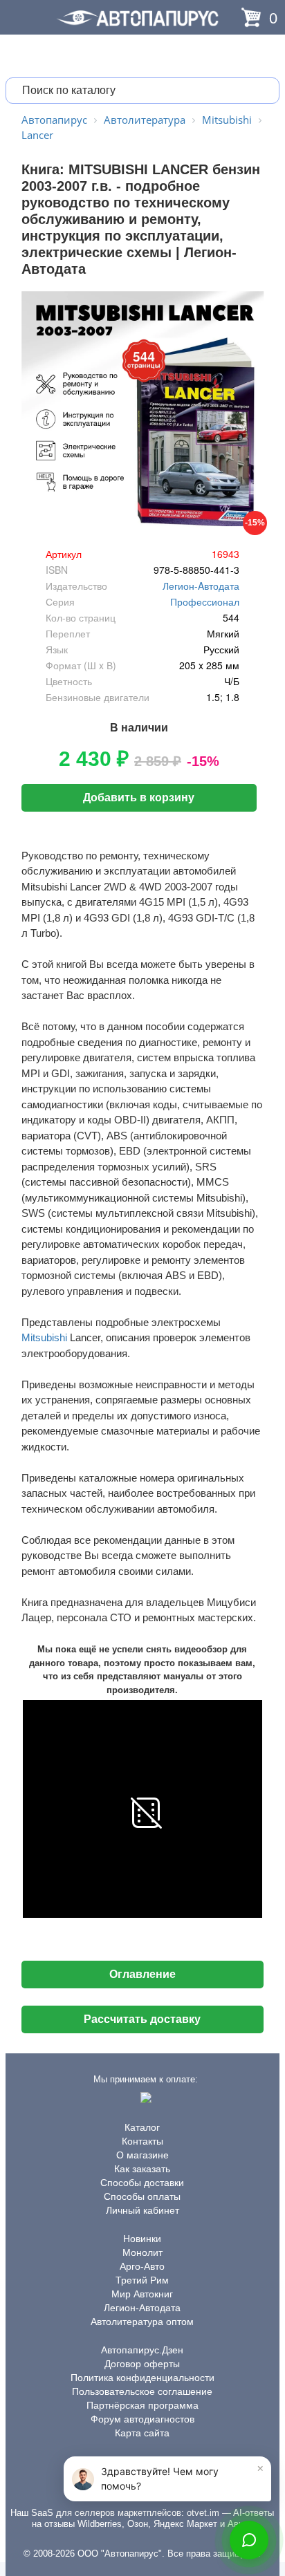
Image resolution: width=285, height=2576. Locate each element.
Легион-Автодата (142, 2308)
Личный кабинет (142, 2210)
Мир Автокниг (142, 2294)
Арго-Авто (142, 2266)
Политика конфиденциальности (142, 2378)
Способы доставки (142, 2183)
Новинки (142, 2239)
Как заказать (142, 2169)
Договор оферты (142, 2364)
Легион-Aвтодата (201, 586)
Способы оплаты (142, 2196)
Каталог (142, 2127)
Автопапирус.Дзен (142, 2350)
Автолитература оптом (142, 2322)
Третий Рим (142, 2280)
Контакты (142, 2141)
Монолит (142, 2252)
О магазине (142, 2155)
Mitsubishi (44, 1337)
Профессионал (205, 601)
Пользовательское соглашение (142, 2391)
